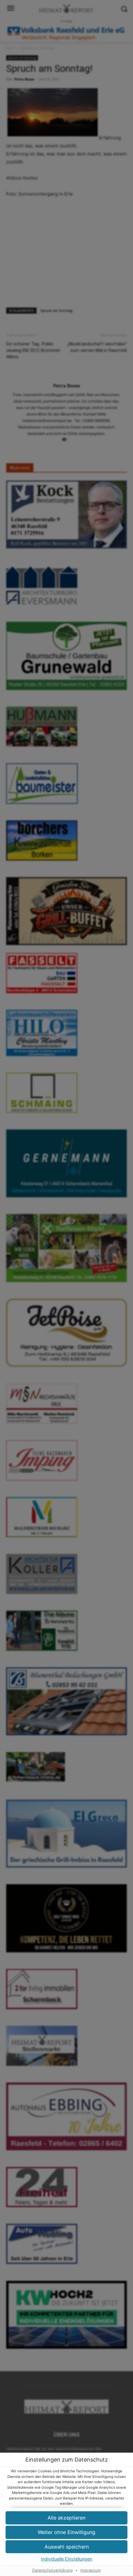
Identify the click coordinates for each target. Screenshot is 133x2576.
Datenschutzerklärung (52, 2570)
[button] (66, 2547)
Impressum (91, 2570)
